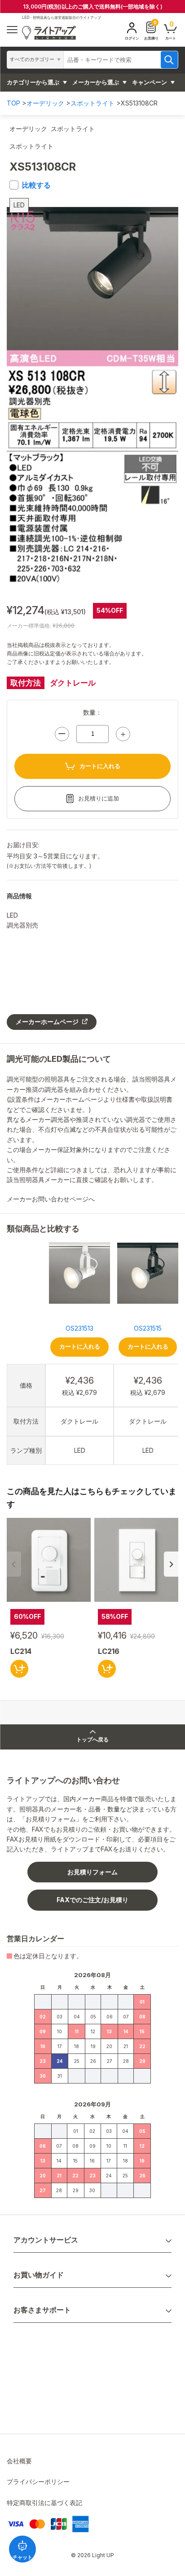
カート (171, 30)
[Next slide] (171, 1564)
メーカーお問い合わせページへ (52, 1199)
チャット (22, 2557)
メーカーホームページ (47, 1022)
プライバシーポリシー (38, 2481)
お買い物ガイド (39, 2275)
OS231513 (79, 1328)
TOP (13, 103)
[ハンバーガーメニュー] (12, 30)
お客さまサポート (42, 2310)
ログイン (132, 38)
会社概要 (19, 2461)
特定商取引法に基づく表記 (44, 2503)
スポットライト (92, 103)
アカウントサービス (46, 2240)
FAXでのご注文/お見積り (92, 1900)
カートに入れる (100, 766)
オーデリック (45, 103)
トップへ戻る (92, 1740)
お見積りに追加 (99, 798)
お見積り (151, 30)
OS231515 (148, 1328)
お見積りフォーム (92, 1872)
